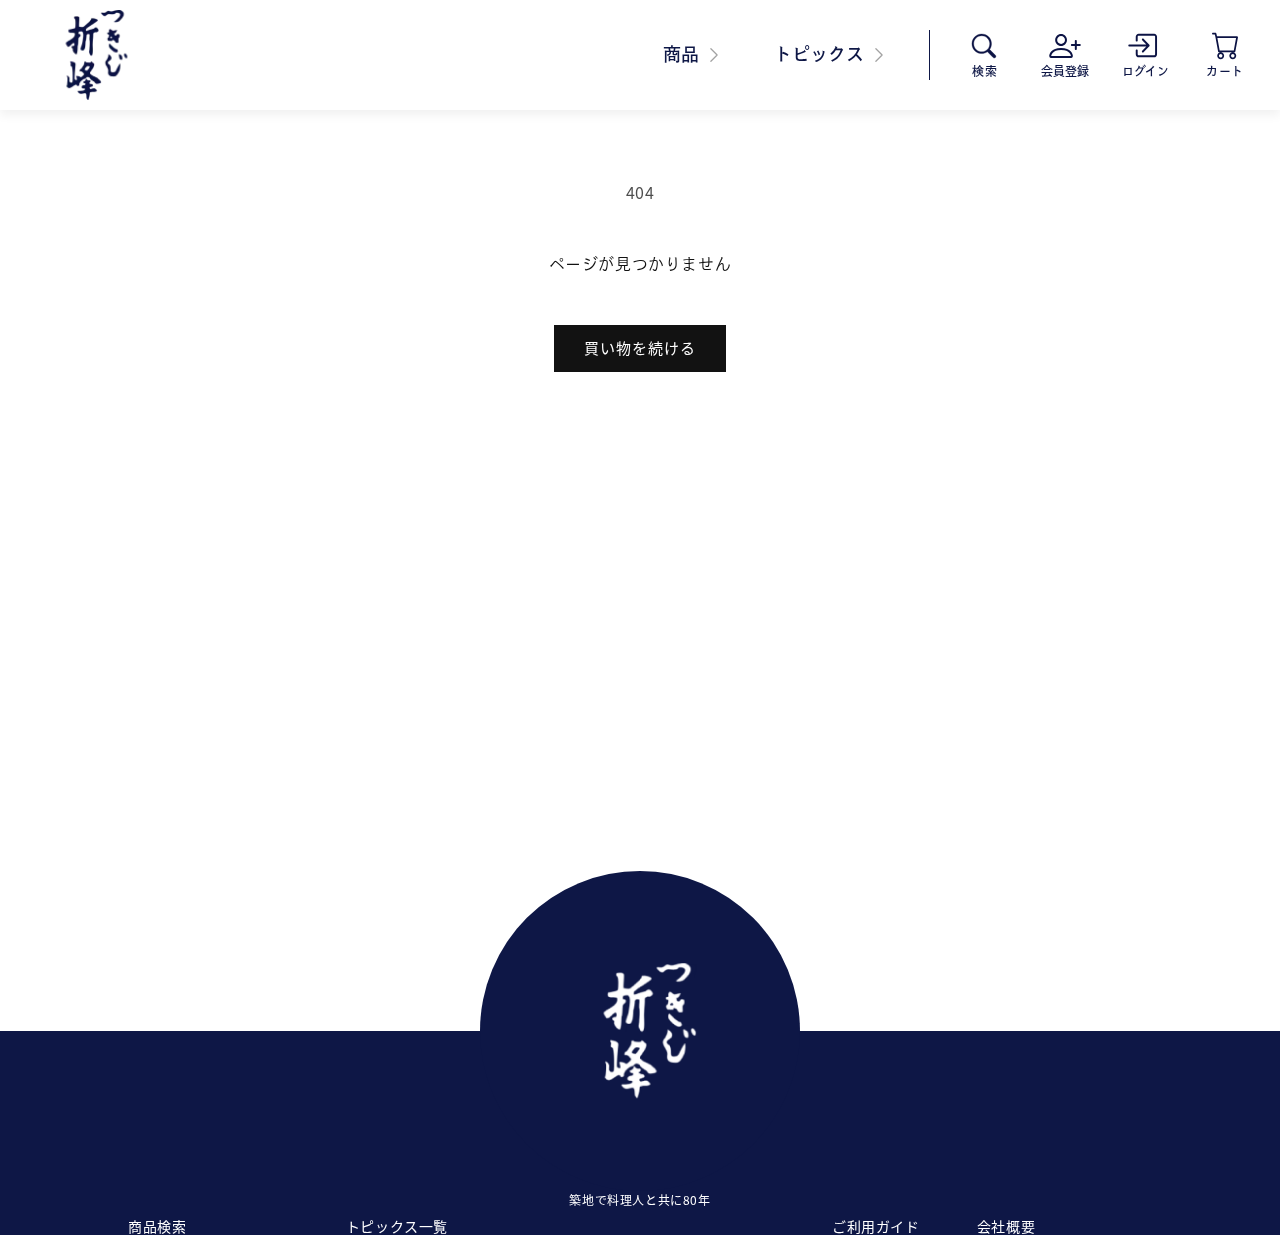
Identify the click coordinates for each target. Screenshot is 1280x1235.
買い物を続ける (640, 347)
